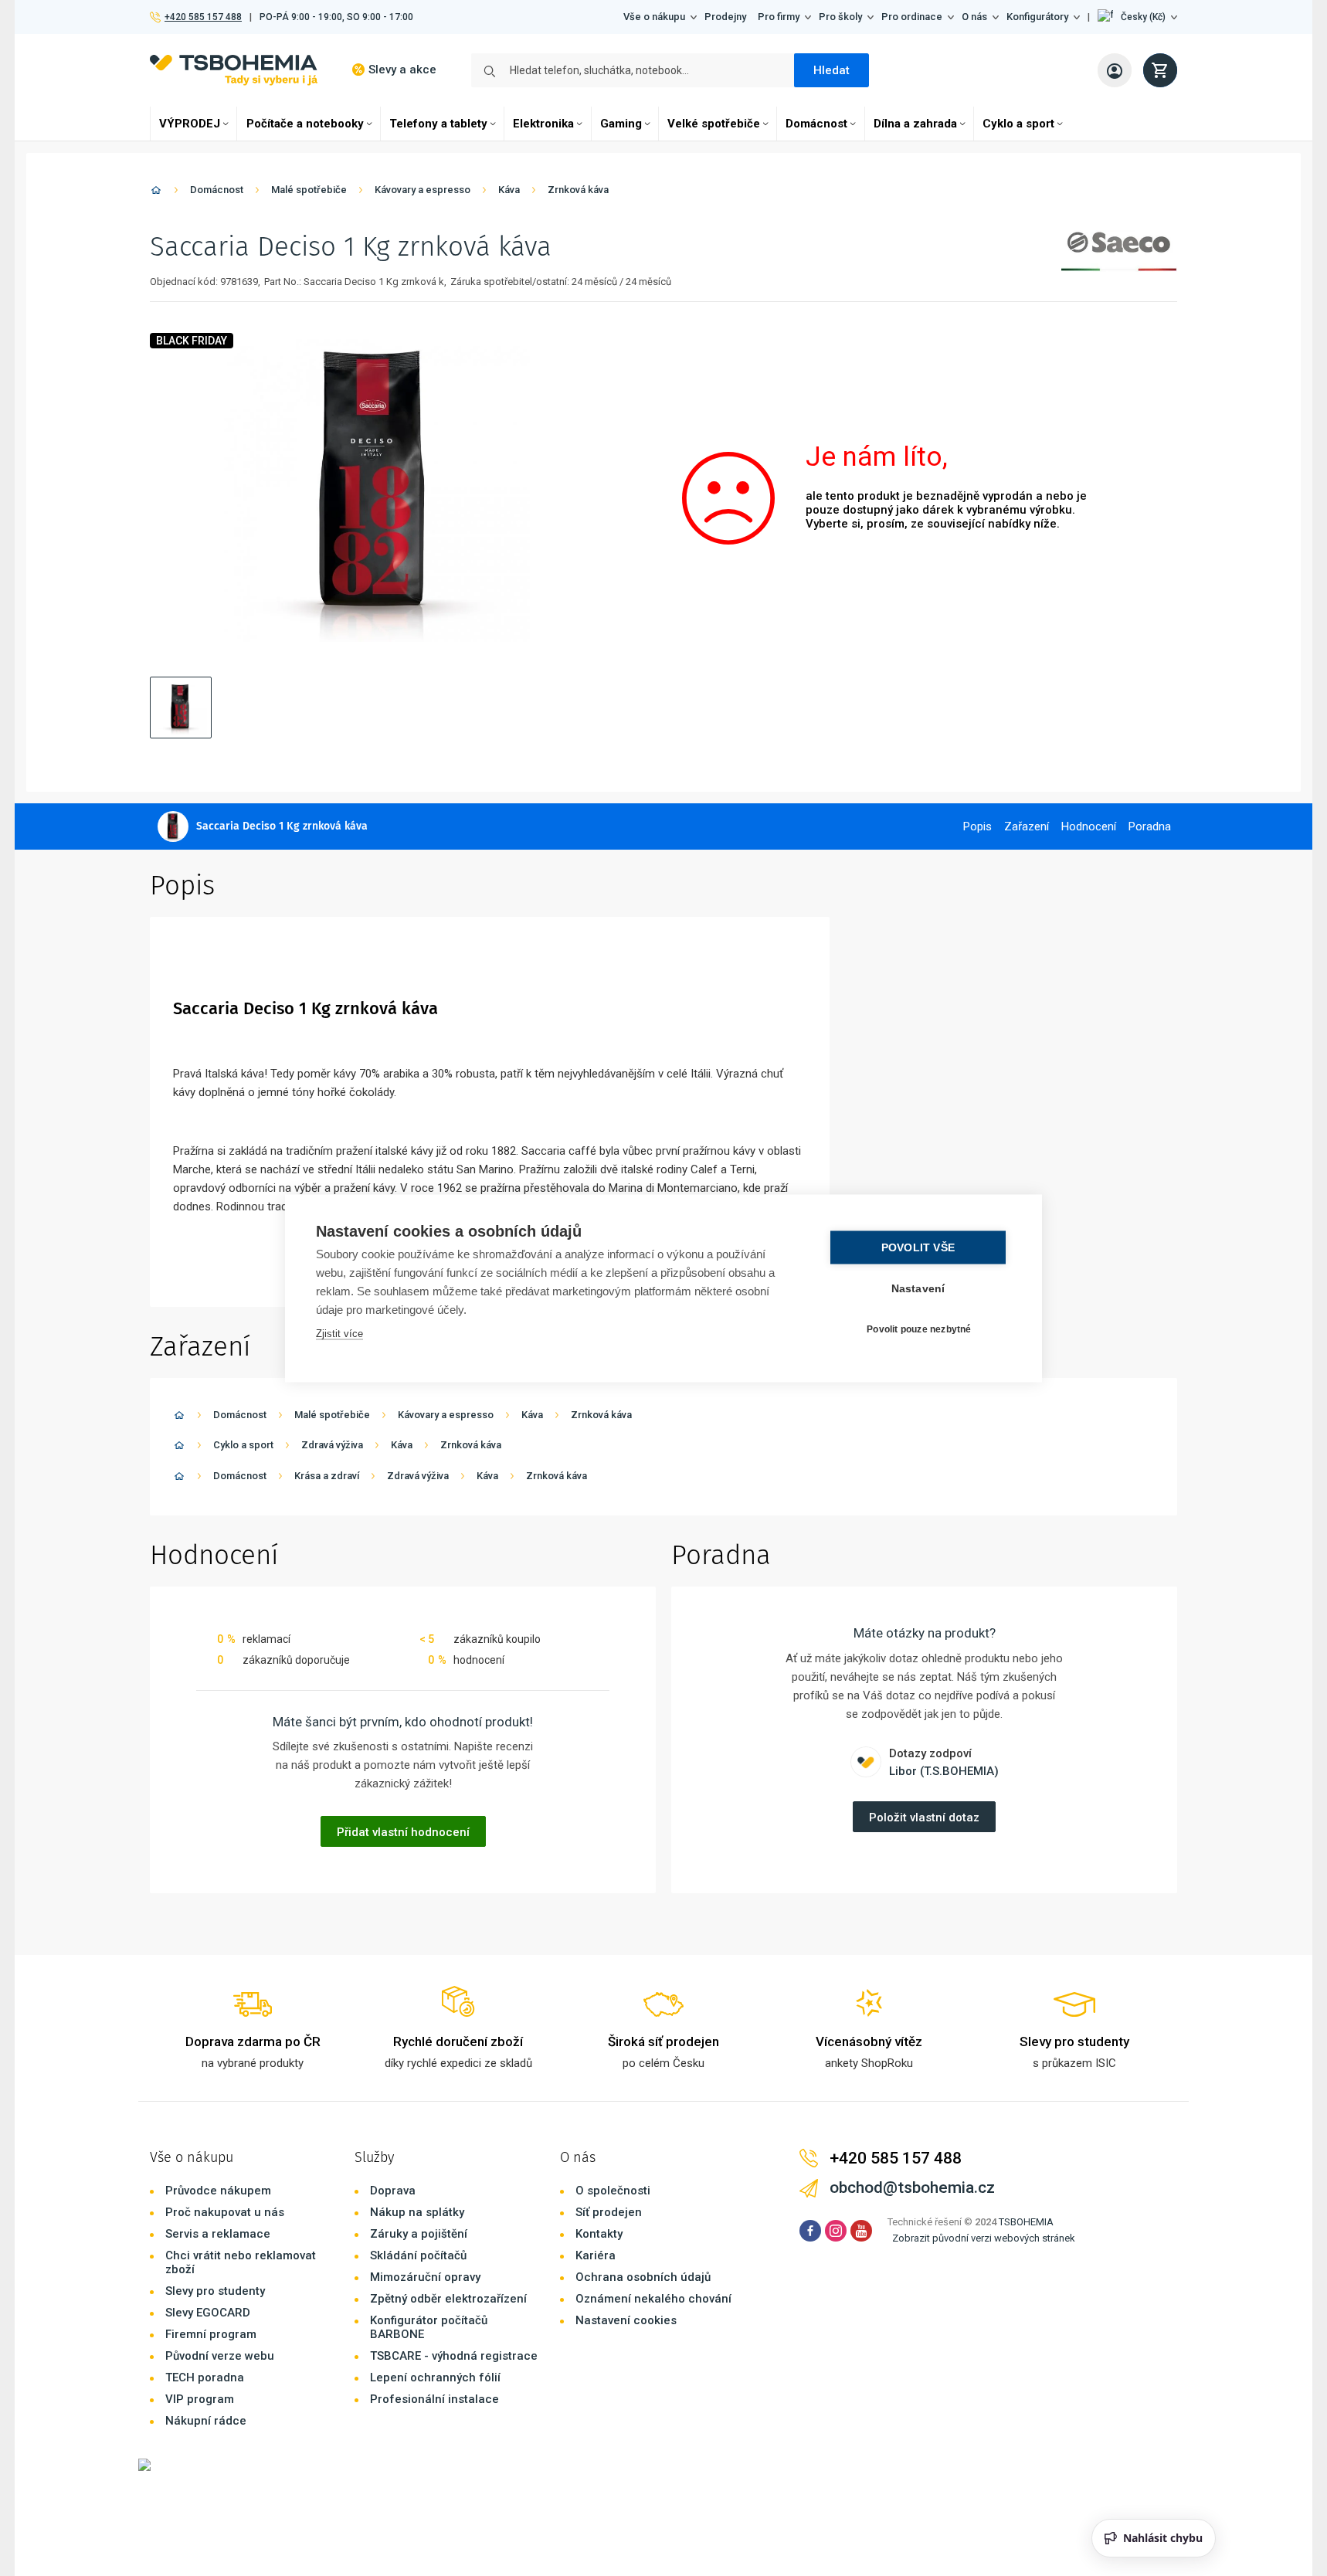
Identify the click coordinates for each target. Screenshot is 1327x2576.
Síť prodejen (609, 2212)
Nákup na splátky (417, 2212)
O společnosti (613, 2191)
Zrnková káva (578, 190)
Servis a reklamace (218, 2234)
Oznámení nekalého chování (653, 2299)
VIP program (200, 2399)
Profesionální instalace (434, 2399)
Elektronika (543, 124)
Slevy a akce (402, 70)
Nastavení (918, 1288)
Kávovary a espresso (423, 190)
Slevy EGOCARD (208, 2313)
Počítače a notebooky (305, 124)
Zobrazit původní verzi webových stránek (984, 2238)
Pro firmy (779, 17)
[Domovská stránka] (156, 193)
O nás (974, 17)
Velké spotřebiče (714, 124)
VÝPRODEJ (190, 124)
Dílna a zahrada (915, 124)
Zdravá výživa (332, 1445)
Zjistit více (339, 1333)
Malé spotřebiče (309, 190)
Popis (977, 826)
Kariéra (596, 2255)
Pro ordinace (912, 17)
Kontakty (599, 2234)
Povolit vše (918, 1247)
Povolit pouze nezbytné (919, 1329)
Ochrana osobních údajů (643, 2277)
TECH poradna (205, 2377)
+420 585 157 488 (203, 17)
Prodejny (725, 17)
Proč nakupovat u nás (225, 2212)
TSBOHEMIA (1026, 2222)
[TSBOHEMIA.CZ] (234, 70)
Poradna (1150, 826)
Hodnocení (1089, 826)
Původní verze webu (220, 2356)
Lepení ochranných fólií (435, 2377)
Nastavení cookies (626, 2320)
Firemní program (211, 2334)
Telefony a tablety (438, 124)
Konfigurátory (1037, 17)
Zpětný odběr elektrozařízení (448, 2299)
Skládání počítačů (418, 2255)
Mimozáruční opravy (425, 2277)
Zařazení (1027, 826)
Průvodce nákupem (218, 2191)
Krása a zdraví (327, 1476)
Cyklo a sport (1018, 124)
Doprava (393, 2191)
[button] (1137, 17)
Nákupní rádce (206, 2421)
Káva (509, 190)
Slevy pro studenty (215, 2291)
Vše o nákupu (654, 17)
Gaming (621, 124)
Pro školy (840, 17)
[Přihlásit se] (1115, 70)
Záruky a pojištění (419, 2234)
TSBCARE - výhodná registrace (454, 2356)
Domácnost (816, 124)
